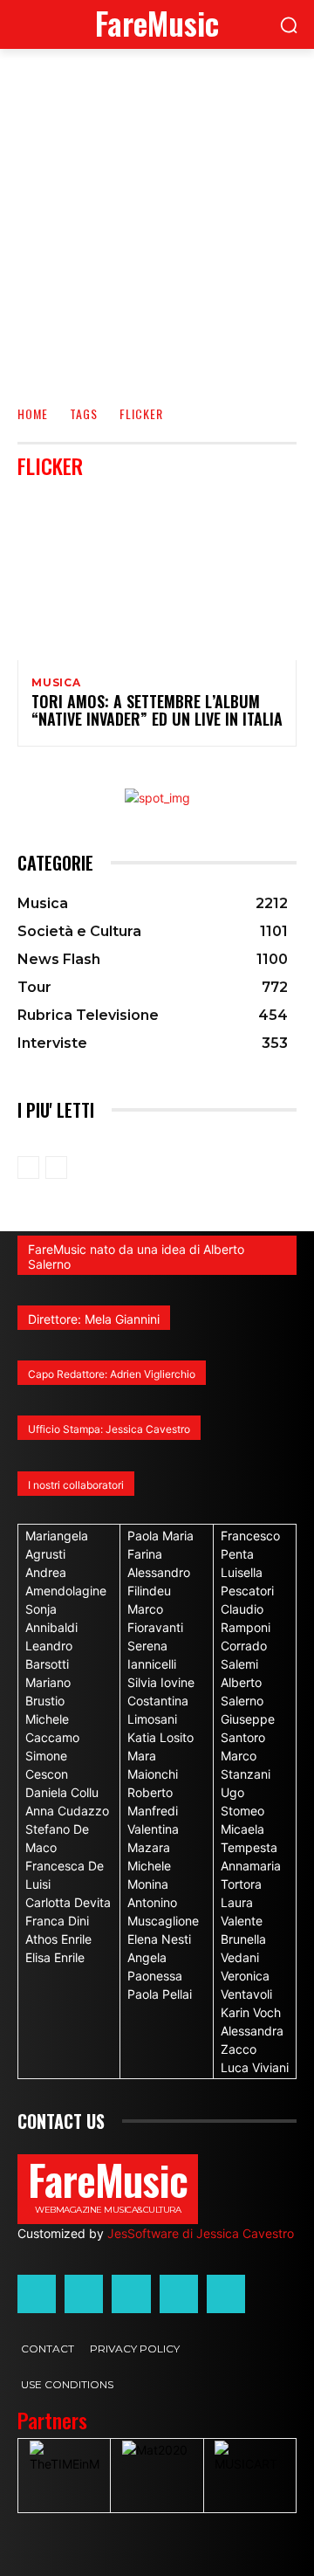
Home (33, 413)
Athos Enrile (58, 1939)
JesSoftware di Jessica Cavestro (201, 2233)
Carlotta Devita (68, 1902)
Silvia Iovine (161, 1682)
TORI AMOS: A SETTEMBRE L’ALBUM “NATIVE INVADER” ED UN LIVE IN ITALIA (157, 710)
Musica (56, 683)
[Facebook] (37, 2294)
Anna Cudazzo (67, 1811)
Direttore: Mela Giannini (94, 1319)
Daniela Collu (62, 1792)
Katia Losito (160, 1737)
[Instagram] (84, 2294)
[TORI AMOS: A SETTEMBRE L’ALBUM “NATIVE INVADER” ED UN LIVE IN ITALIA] (157, 576)
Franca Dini (57, 1921)
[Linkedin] (131, 2294)
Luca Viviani (255, 2067)
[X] (179, 2294)
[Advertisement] (157, 215)
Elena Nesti (159, 1939)
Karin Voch (251, 2012)
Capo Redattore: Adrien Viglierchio (112, 1374)
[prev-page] (28, 1167)
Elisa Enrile (55, 1957)
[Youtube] (226, 2294)
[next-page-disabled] (56, 1167)
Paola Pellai (160, 1994)
